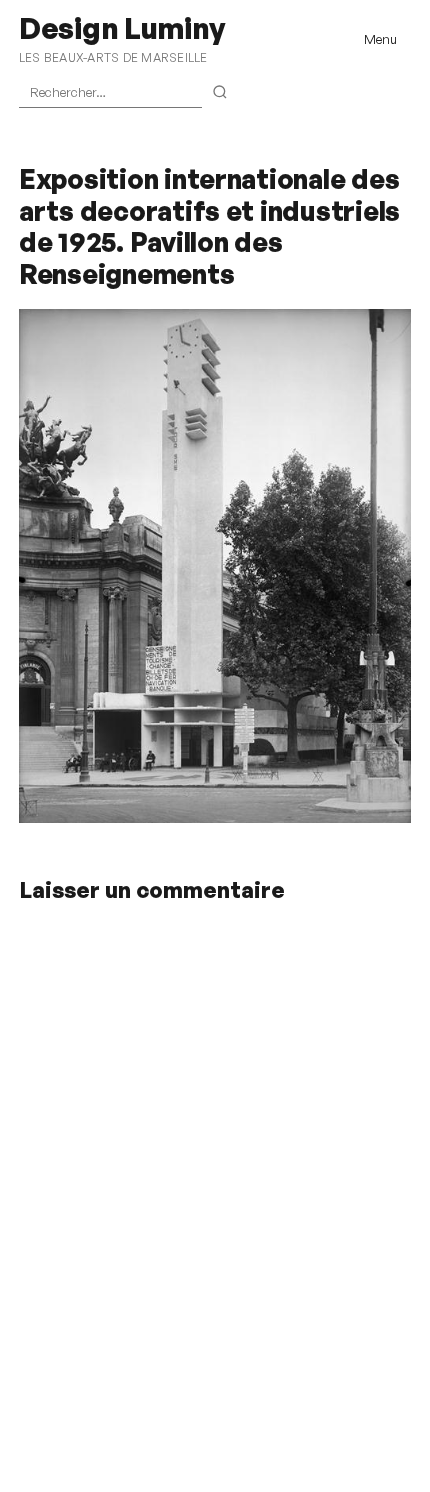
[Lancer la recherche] (220, 93)
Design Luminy (121, 28)
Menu (380, 39)
